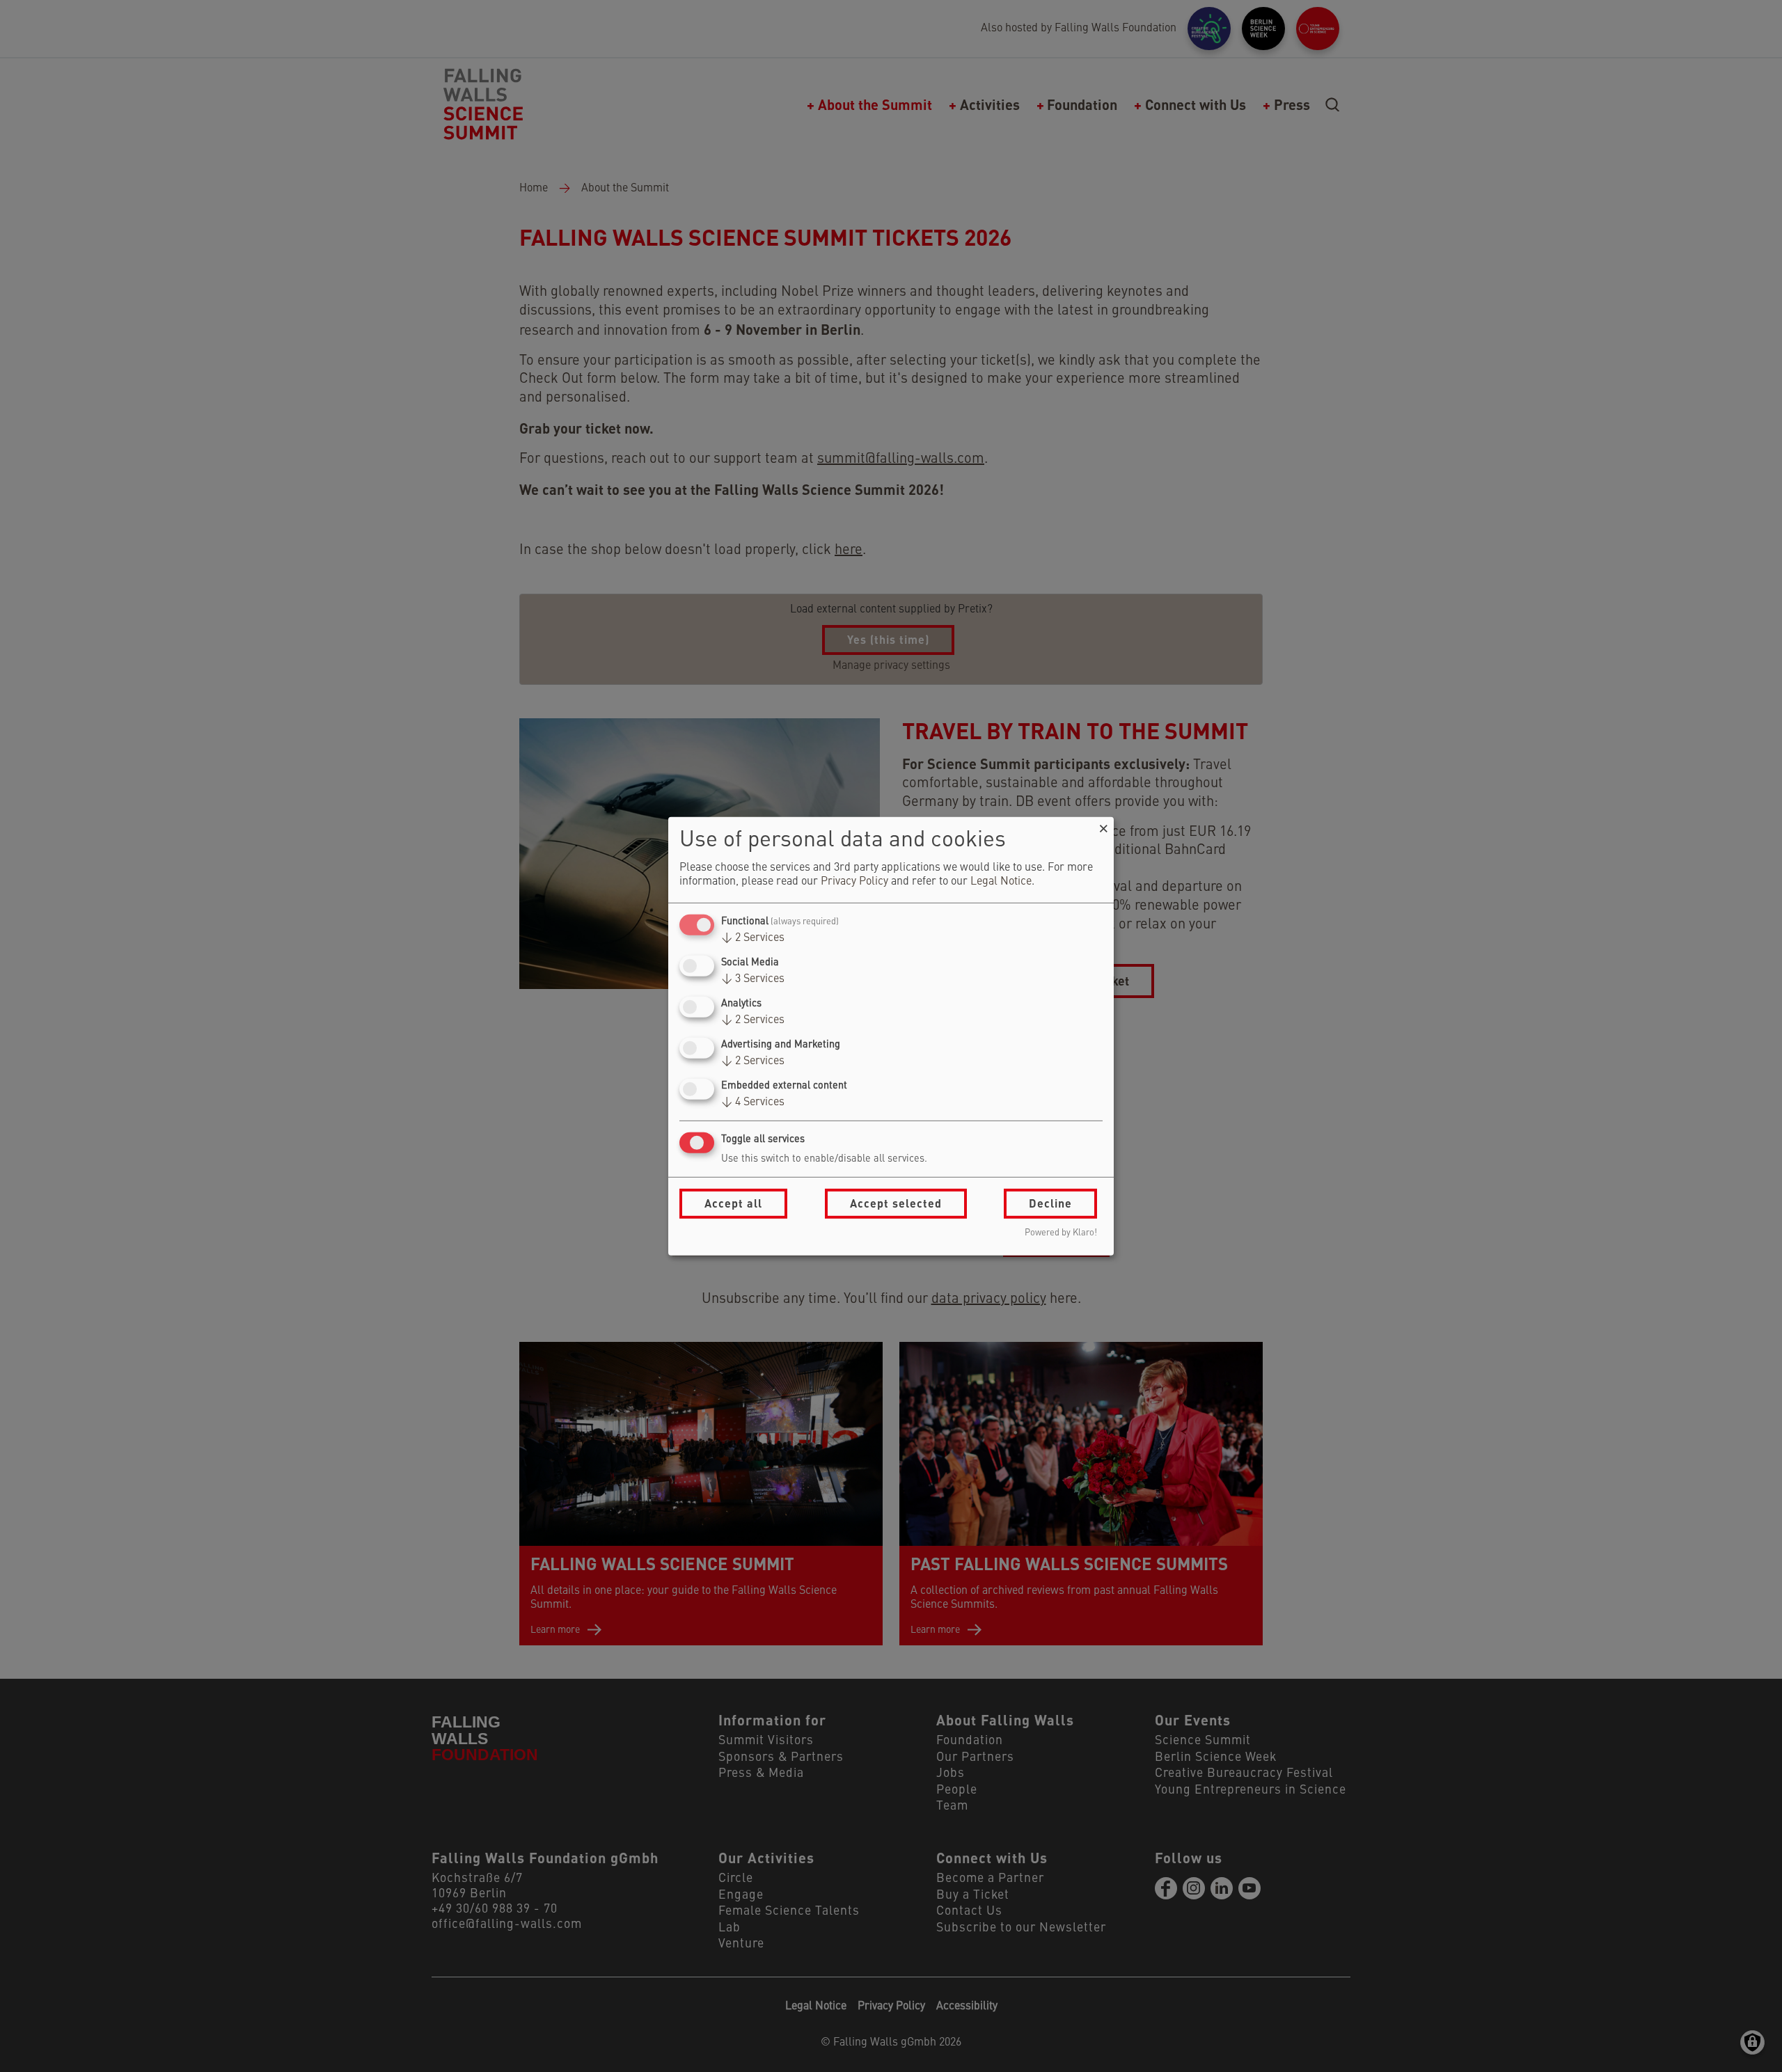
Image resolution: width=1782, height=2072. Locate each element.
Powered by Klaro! (1061, 1233)
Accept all (733, 1203)
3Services (753, 979)
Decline (1050, 1203)
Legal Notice (1001, 882)
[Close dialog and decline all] (1103, 825)
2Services (753, 938)
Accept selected (896, 1203)
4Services (753, 1102)
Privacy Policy (854, 882)
